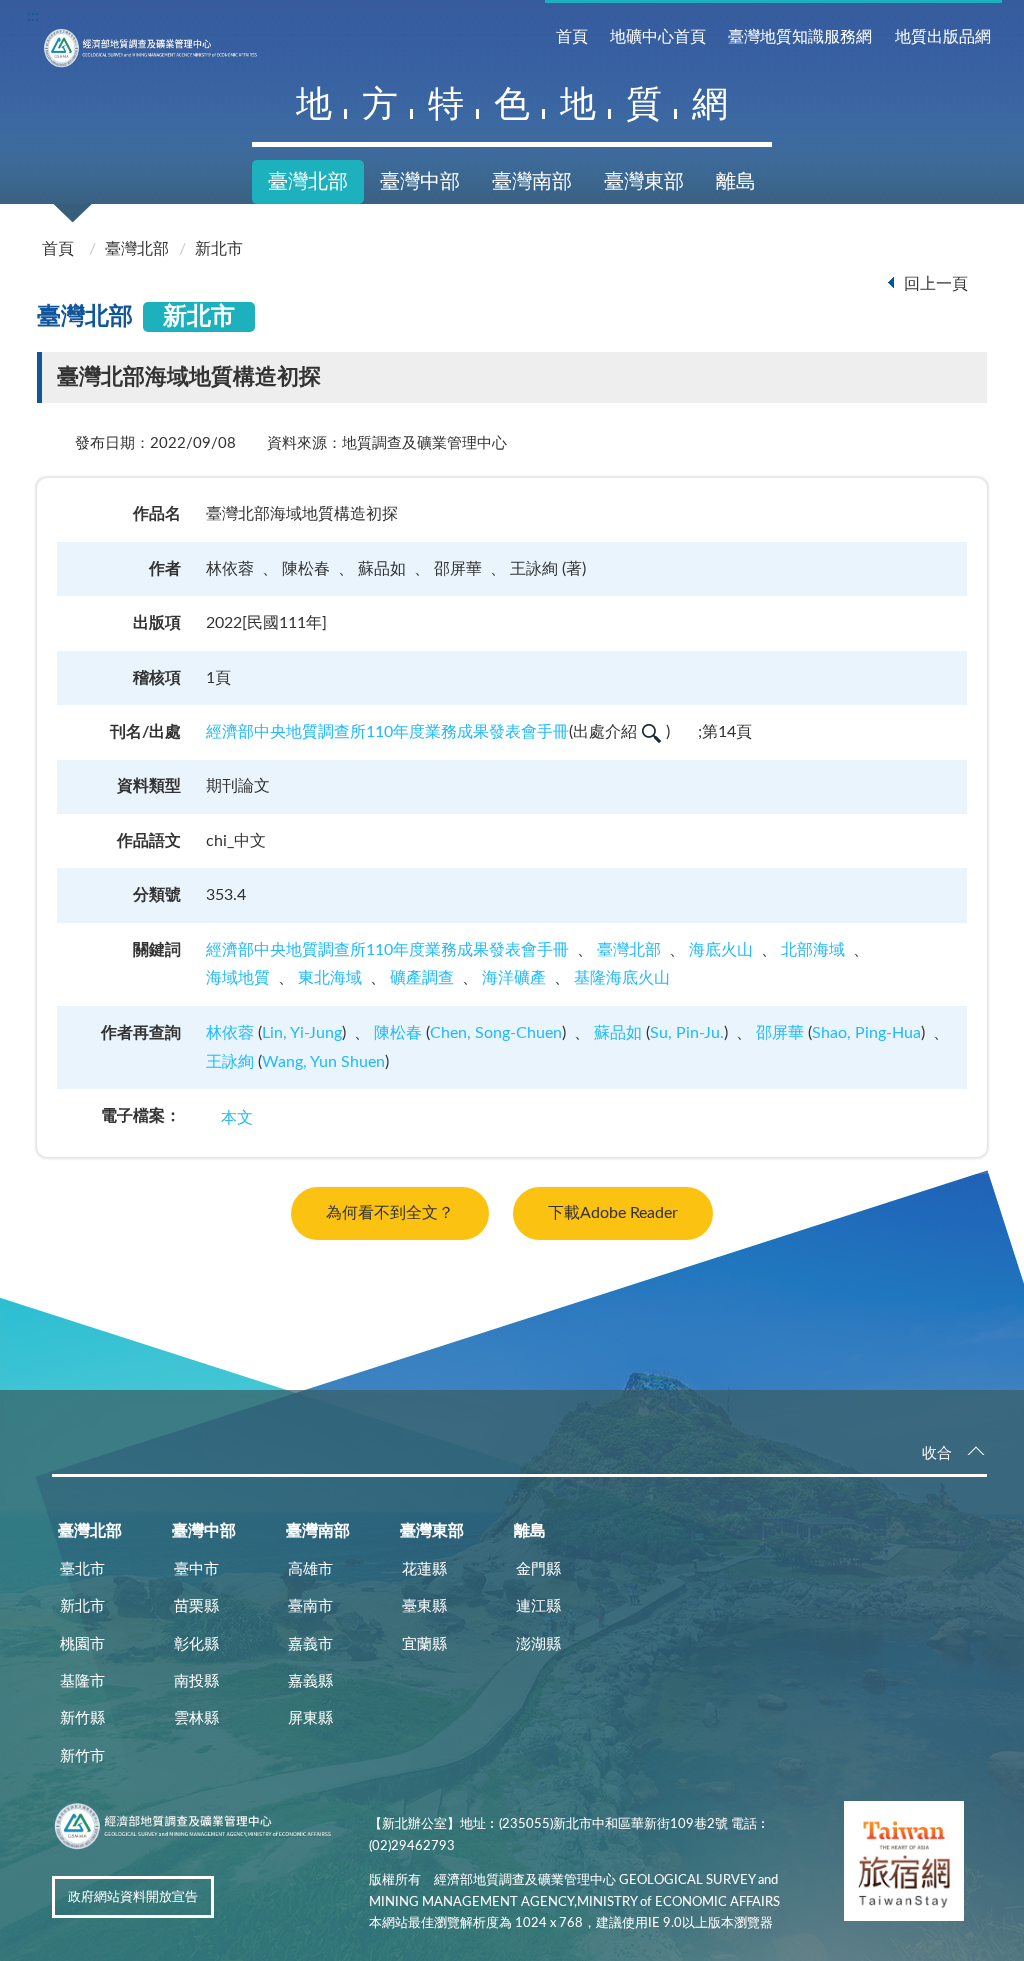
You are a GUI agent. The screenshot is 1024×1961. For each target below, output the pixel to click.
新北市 (219, 249)
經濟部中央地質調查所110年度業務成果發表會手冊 (387, 732)
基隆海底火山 (622, 978)
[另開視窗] (904, 1865)
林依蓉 (230, 1033)
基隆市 (82, 1681)
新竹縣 (82, 1718)
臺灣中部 (420, 182)
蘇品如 (618, 1033)
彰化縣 (196, 1644)
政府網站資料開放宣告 (133, 1897)
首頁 (572, 37)
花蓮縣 (424, 1569)
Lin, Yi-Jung (302, 1033)
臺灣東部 (644, 182)
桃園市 (82, 1644)
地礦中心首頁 (658, 37)
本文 (237, 1118)
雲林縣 (196, 1718)
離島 (736, 182)
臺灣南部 (532, 182)
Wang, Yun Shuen (323, 1062)
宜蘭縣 (424, 1644)
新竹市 (82, 1756)
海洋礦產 (514, 978)
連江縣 (538, 1606)
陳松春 (398, 1033)
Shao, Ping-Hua (866, 1033)
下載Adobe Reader (613, 1213)
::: (33, 16)
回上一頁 (936, 284)
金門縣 (538, 1569)
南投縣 (196, 1681)
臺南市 (310, 1606)
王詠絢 (230, 1062)
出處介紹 (605, 732)
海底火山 (721, 950)
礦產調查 (422, 978)
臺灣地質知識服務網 (800, 37)
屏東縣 (310, 1718)
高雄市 (310, 1569)
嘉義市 (310, 1644)
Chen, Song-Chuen (496, 1033)
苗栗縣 (196, 1606)
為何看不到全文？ (390, 1213)
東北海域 (330, 978)
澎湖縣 (538, 1644)
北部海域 (813, 950)
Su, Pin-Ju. (687, 1033)
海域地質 (238, 978)
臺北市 (82, 1569)
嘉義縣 (310, 1681)
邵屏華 (780, 1033)
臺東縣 (424, 1606)
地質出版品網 (943, 37)
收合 (937, 1453)
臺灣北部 (308, 182)
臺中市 (196, 1569)
